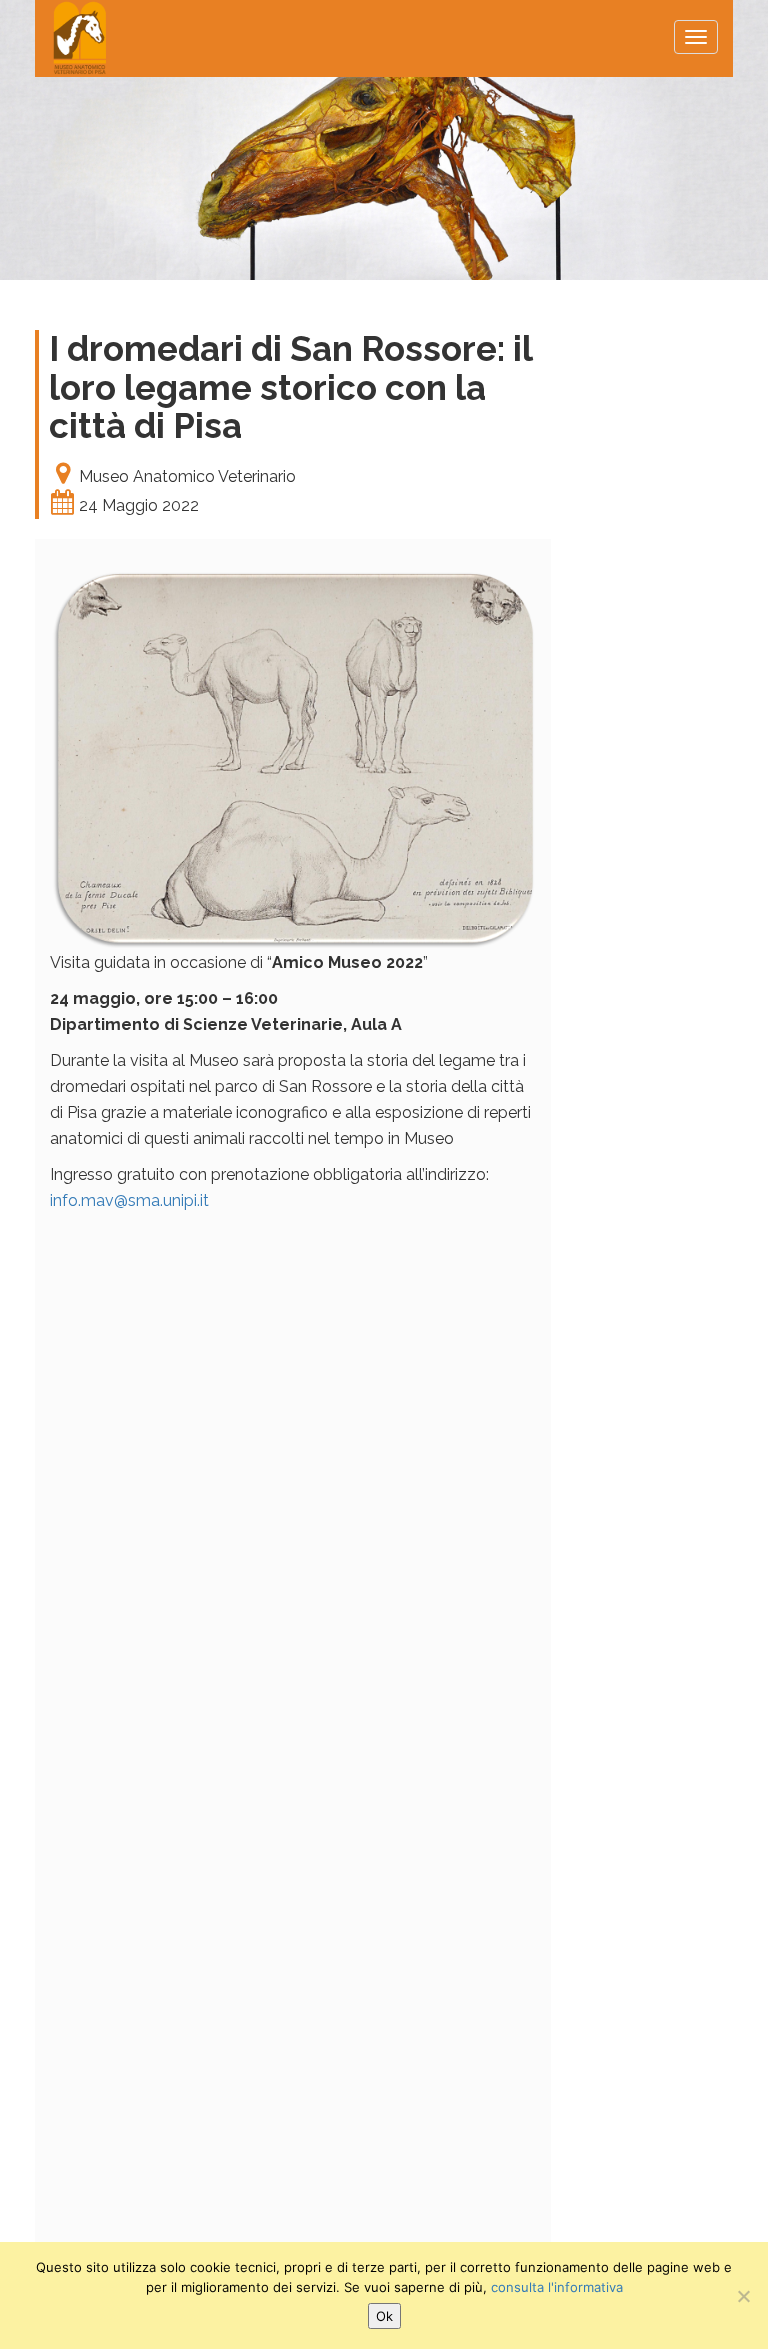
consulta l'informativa (557, 2287)
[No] (743, 2296)
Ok (384, 2316)
